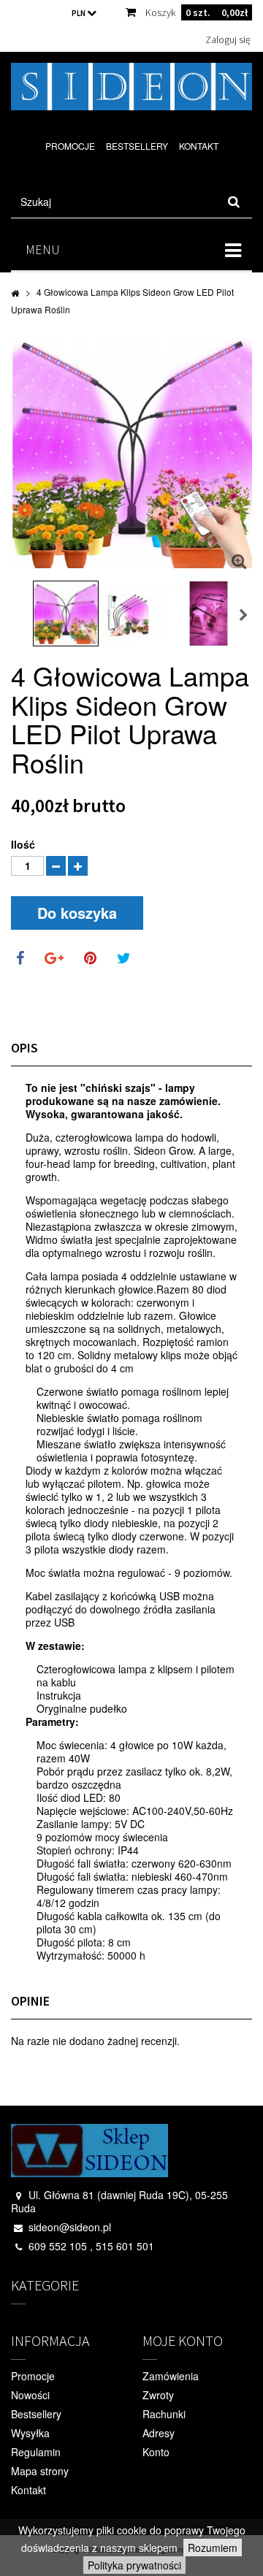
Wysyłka (30, 2433)
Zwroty (158, 2395)
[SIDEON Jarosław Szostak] (131, 87)
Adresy (159, 2433)
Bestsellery (137, 146)
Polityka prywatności (134, 2565)
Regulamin (36, 2452)
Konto (156, 2452)
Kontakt (199, 146)
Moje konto (183, 2340)
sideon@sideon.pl (70, 2227)
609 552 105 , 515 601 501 (91, 2246)
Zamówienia (171, 2376)
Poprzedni (18, 616)
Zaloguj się (228, 39)
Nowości (30, 2395)
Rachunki (164, 2414)
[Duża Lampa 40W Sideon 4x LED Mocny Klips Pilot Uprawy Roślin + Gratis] (66, 614)
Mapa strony (40, 2471)
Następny (245, 616)
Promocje (70, 146)
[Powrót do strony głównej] (15, 292)
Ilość (23, 844)
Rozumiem (213, 2548)
